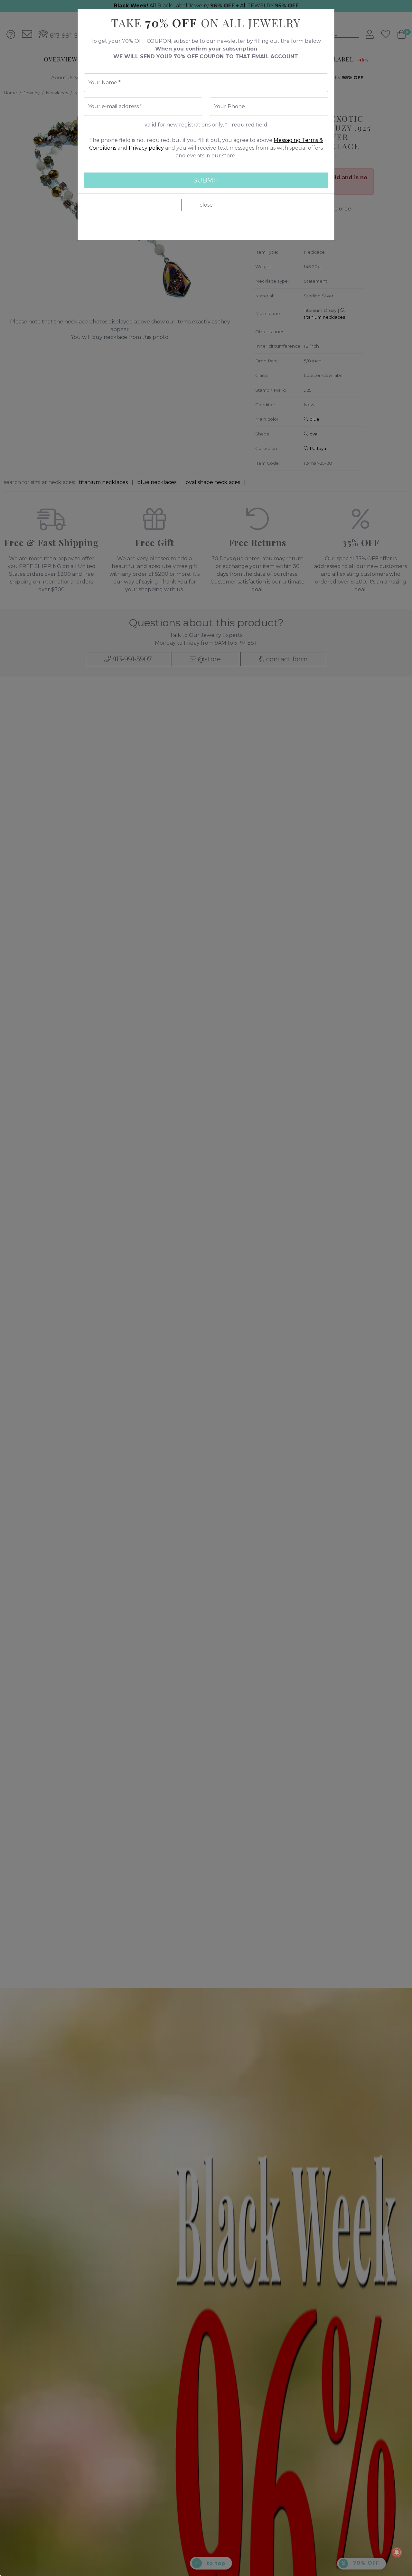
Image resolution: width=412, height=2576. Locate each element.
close (206, 205)
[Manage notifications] (397, 2552)
